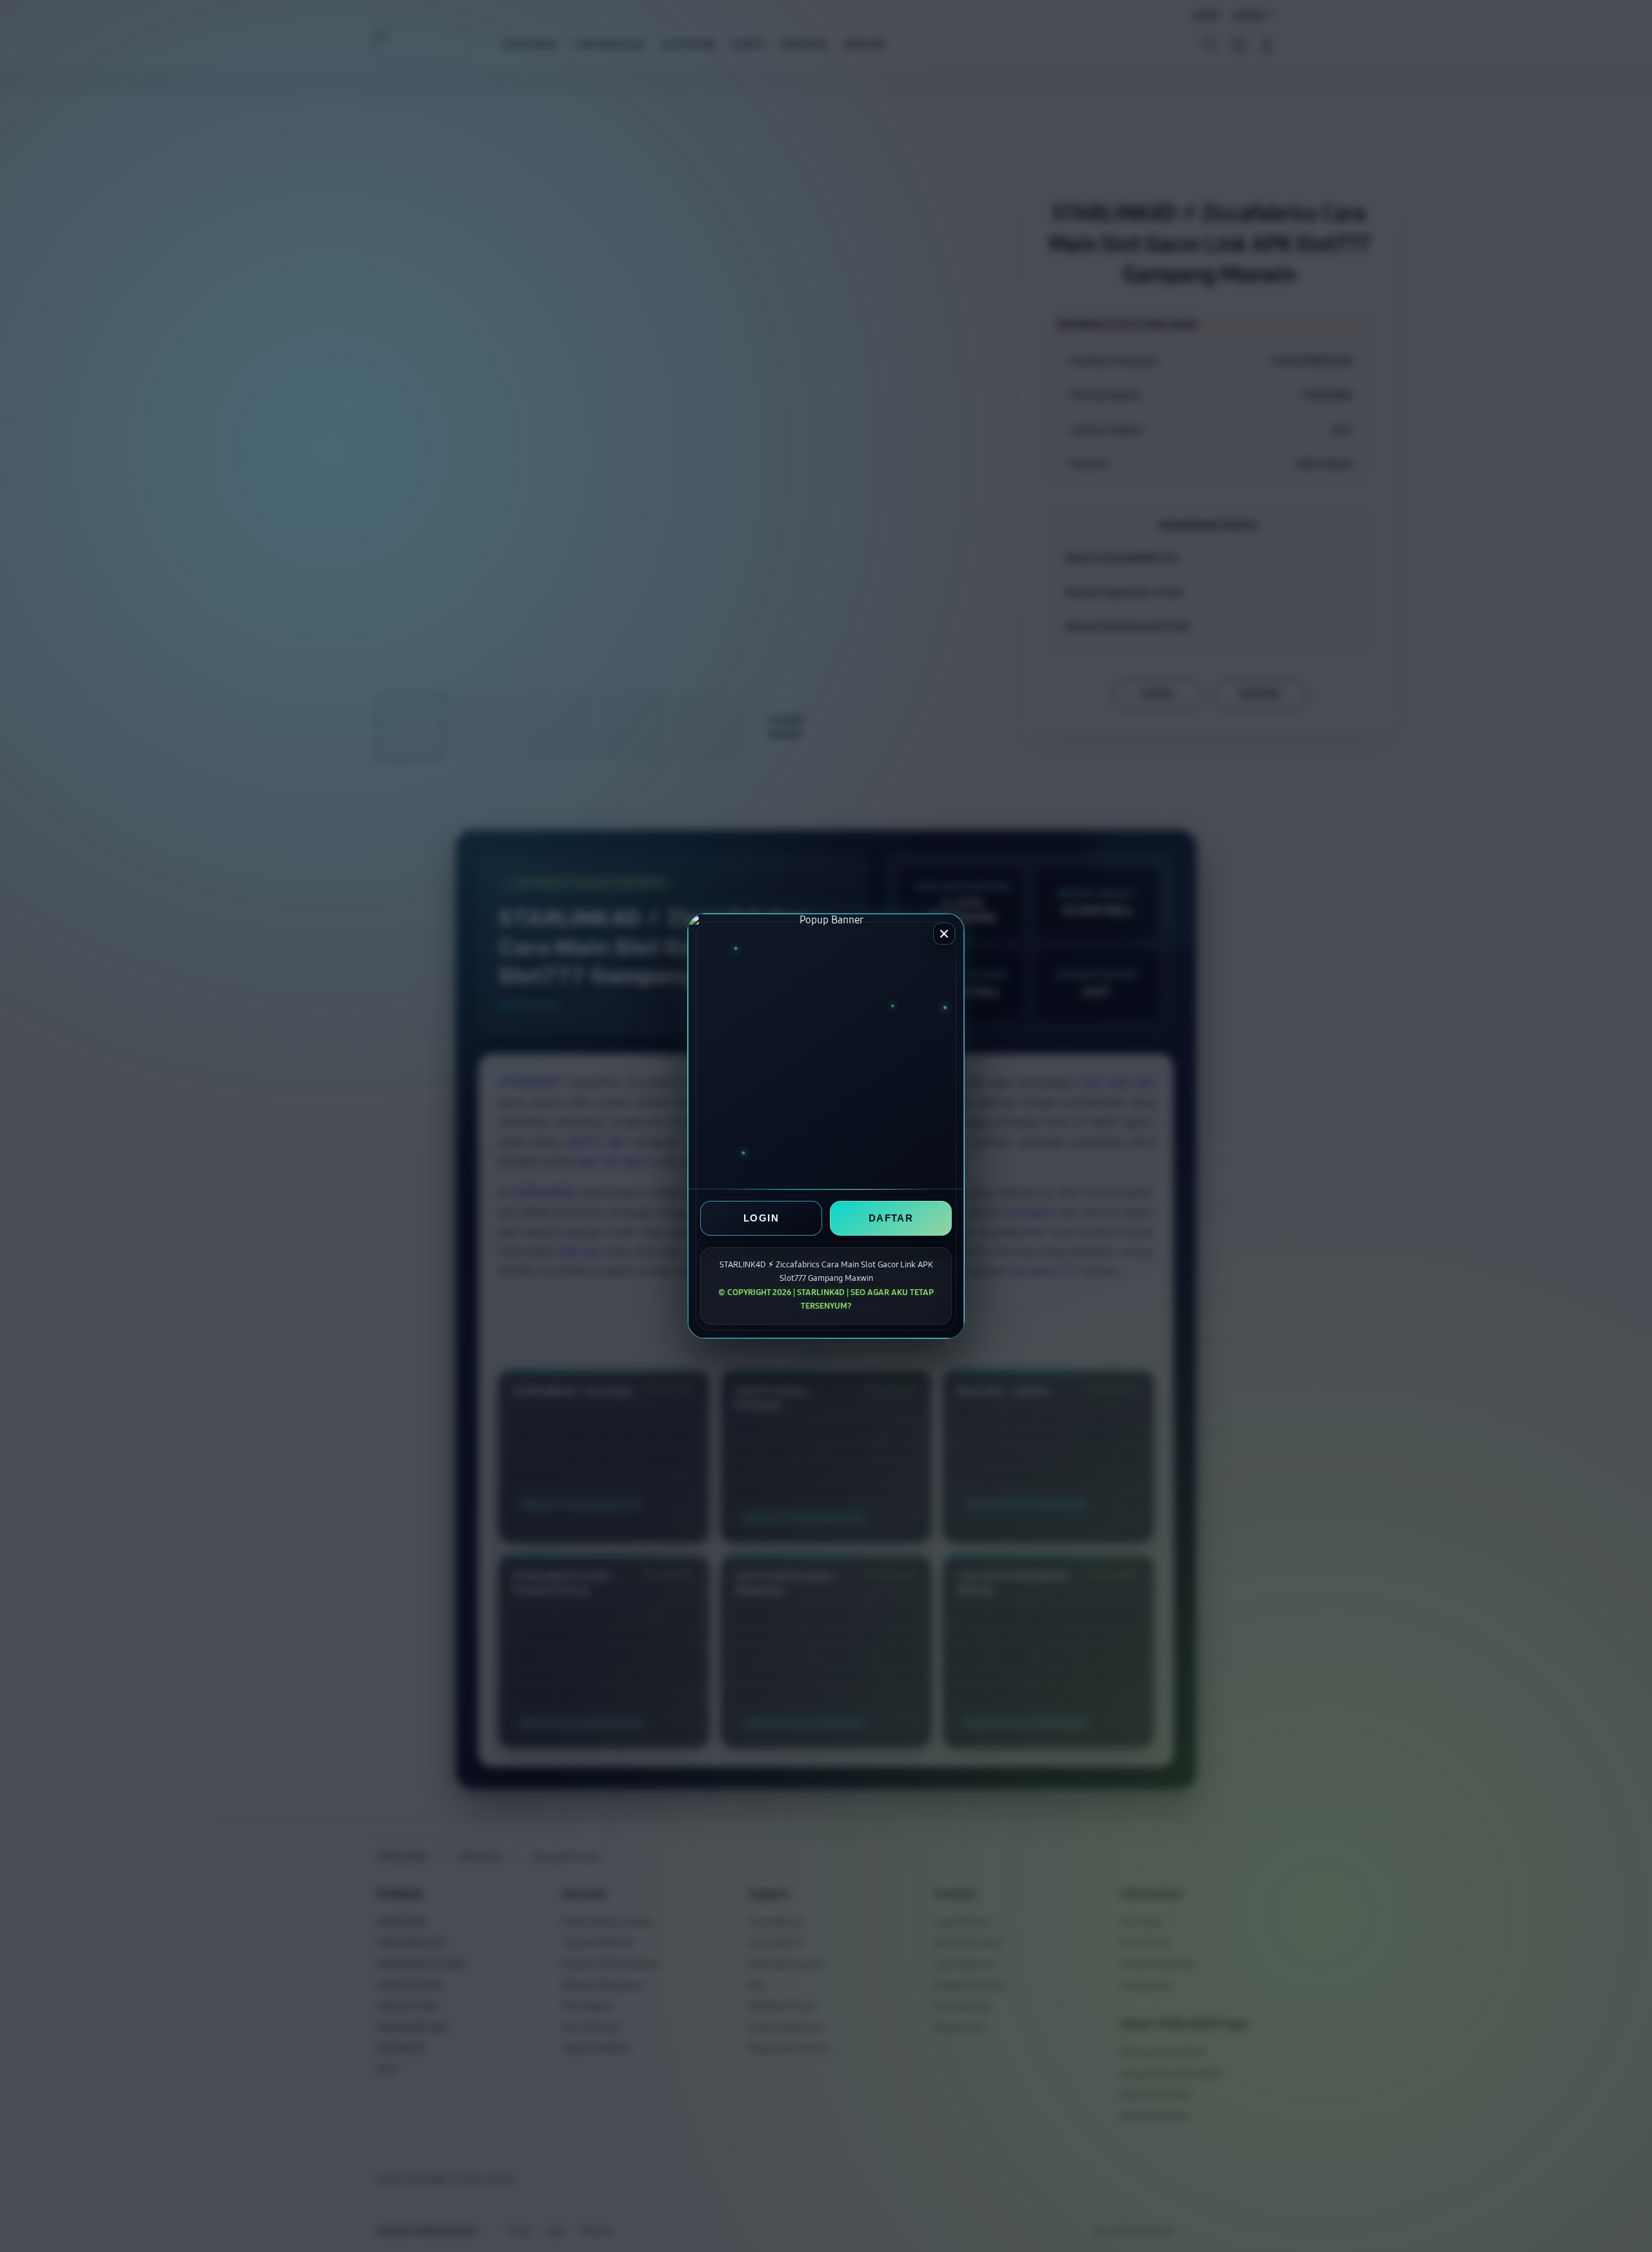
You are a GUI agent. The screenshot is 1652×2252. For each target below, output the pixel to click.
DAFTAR (891, 1219)
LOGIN (761, 1219)
